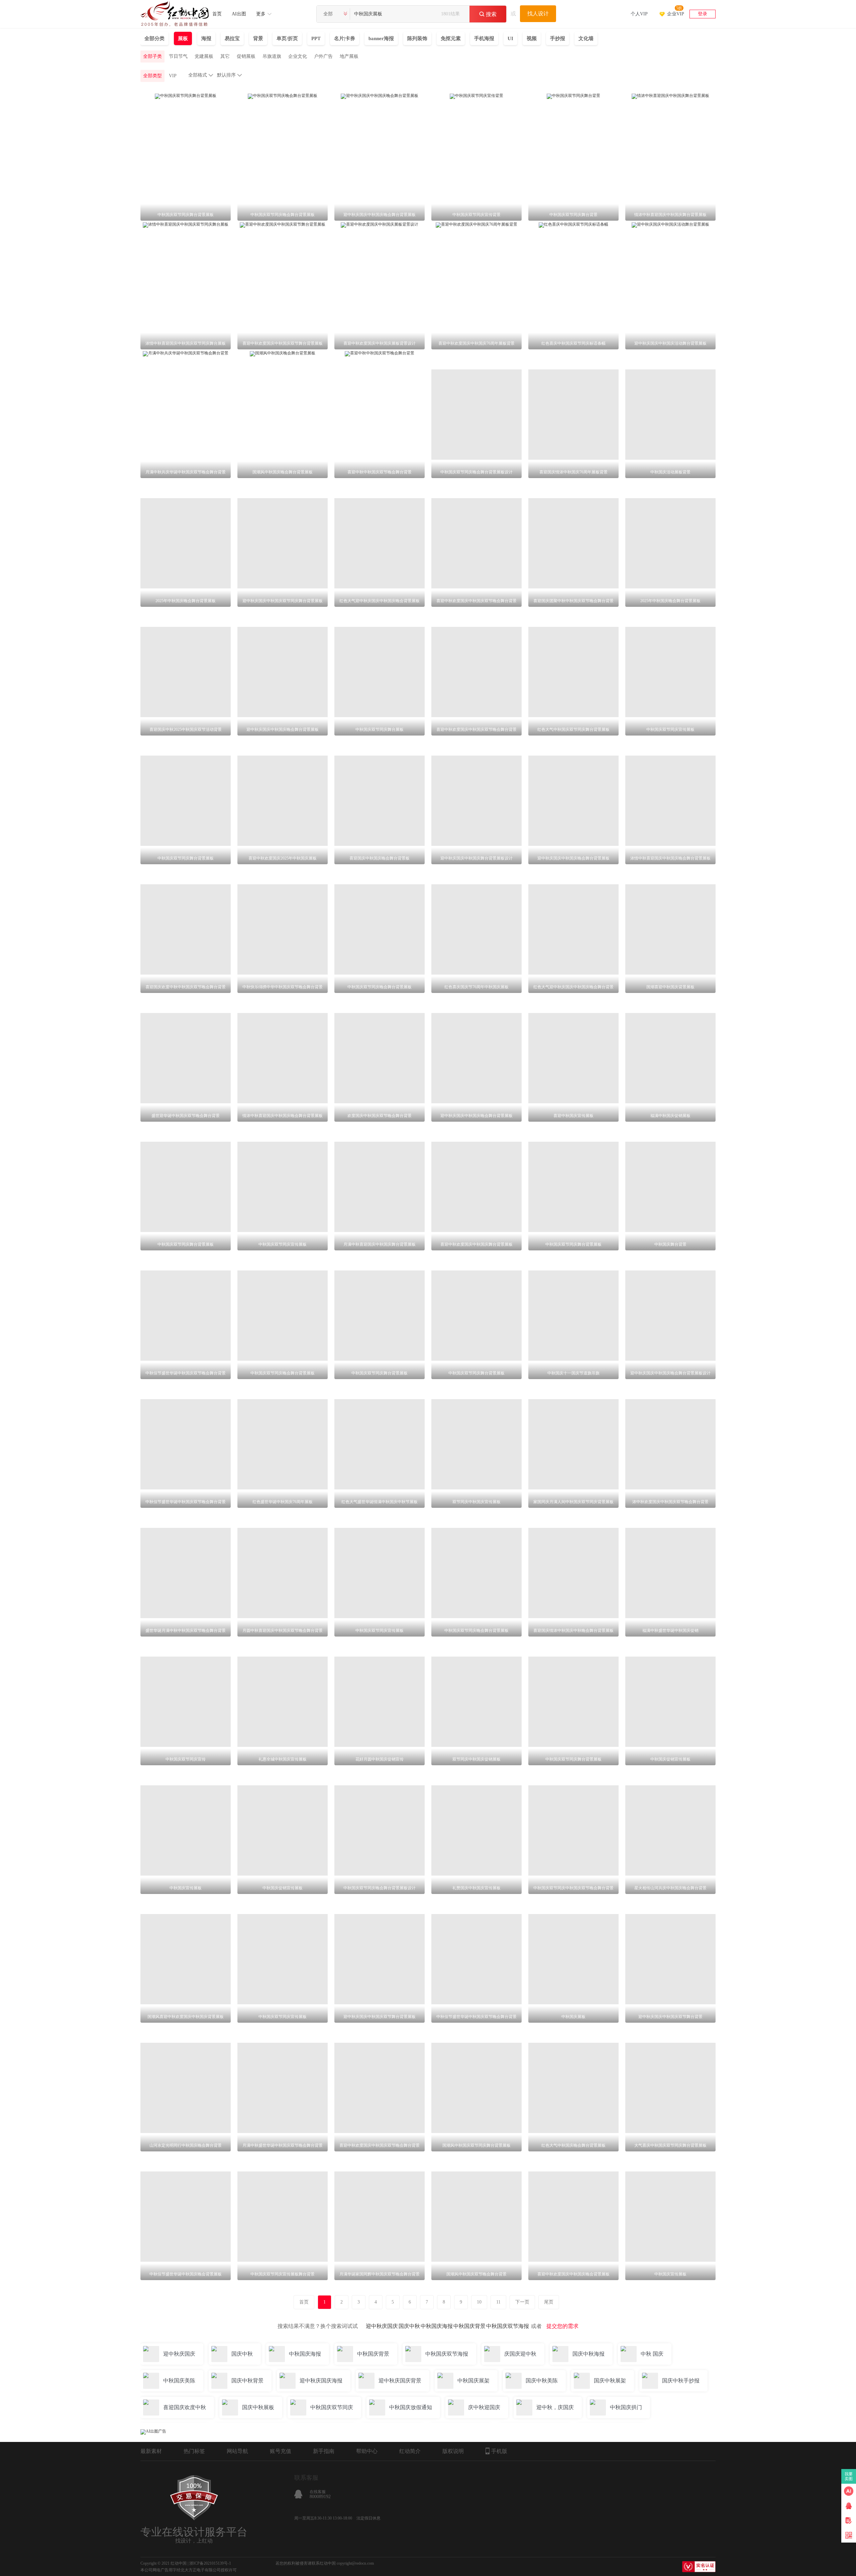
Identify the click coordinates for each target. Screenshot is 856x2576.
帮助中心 (367, 2451)
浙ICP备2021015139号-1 (210, 2563)
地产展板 (349, 56)
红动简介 (410, 2451)
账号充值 (281, 2451)
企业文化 (298, 56)
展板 (183, 38)
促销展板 (246, 56)
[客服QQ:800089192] (849, 2506)
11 (498, 2302)
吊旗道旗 (272, 56)
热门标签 (194, 2451)
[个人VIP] (639, 5)
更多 (261, 14)
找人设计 (538, 14)
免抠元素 (451, 38)
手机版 (499, 2451)
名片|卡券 (345, 38)
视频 (532, 38)
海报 (206, 38)
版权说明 (453, 2451)
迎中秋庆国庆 (382, 2326)
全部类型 (152, 76)
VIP (173, 76)
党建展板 (204, 56)
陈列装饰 (417, 38)
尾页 (549, 2302)
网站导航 (237, 2451)
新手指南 (324, 2451)
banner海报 (381, 38)
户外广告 (323, 56)
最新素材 (151, 2451)
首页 (217, 14)
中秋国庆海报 (437, 2326)
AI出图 (239, 14)
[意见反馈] (849, 2521)
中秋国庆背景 (469, 2326)
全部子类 (152, 56)
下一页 (522, 2302)
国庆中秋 (409, 2326)
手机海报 (484, 38)
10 (479, 2302)
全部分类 (154, 38)
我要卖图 (849, 2476)
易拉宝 (232, 38)
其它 (225, 56)
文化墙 (586, 38)
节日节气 (178, 56)
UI (510, 38)
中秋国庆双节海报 (508, 2326)
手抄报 (558, 38)
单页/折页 (287, 38)
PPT (316, 38)
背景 (258, 38)
